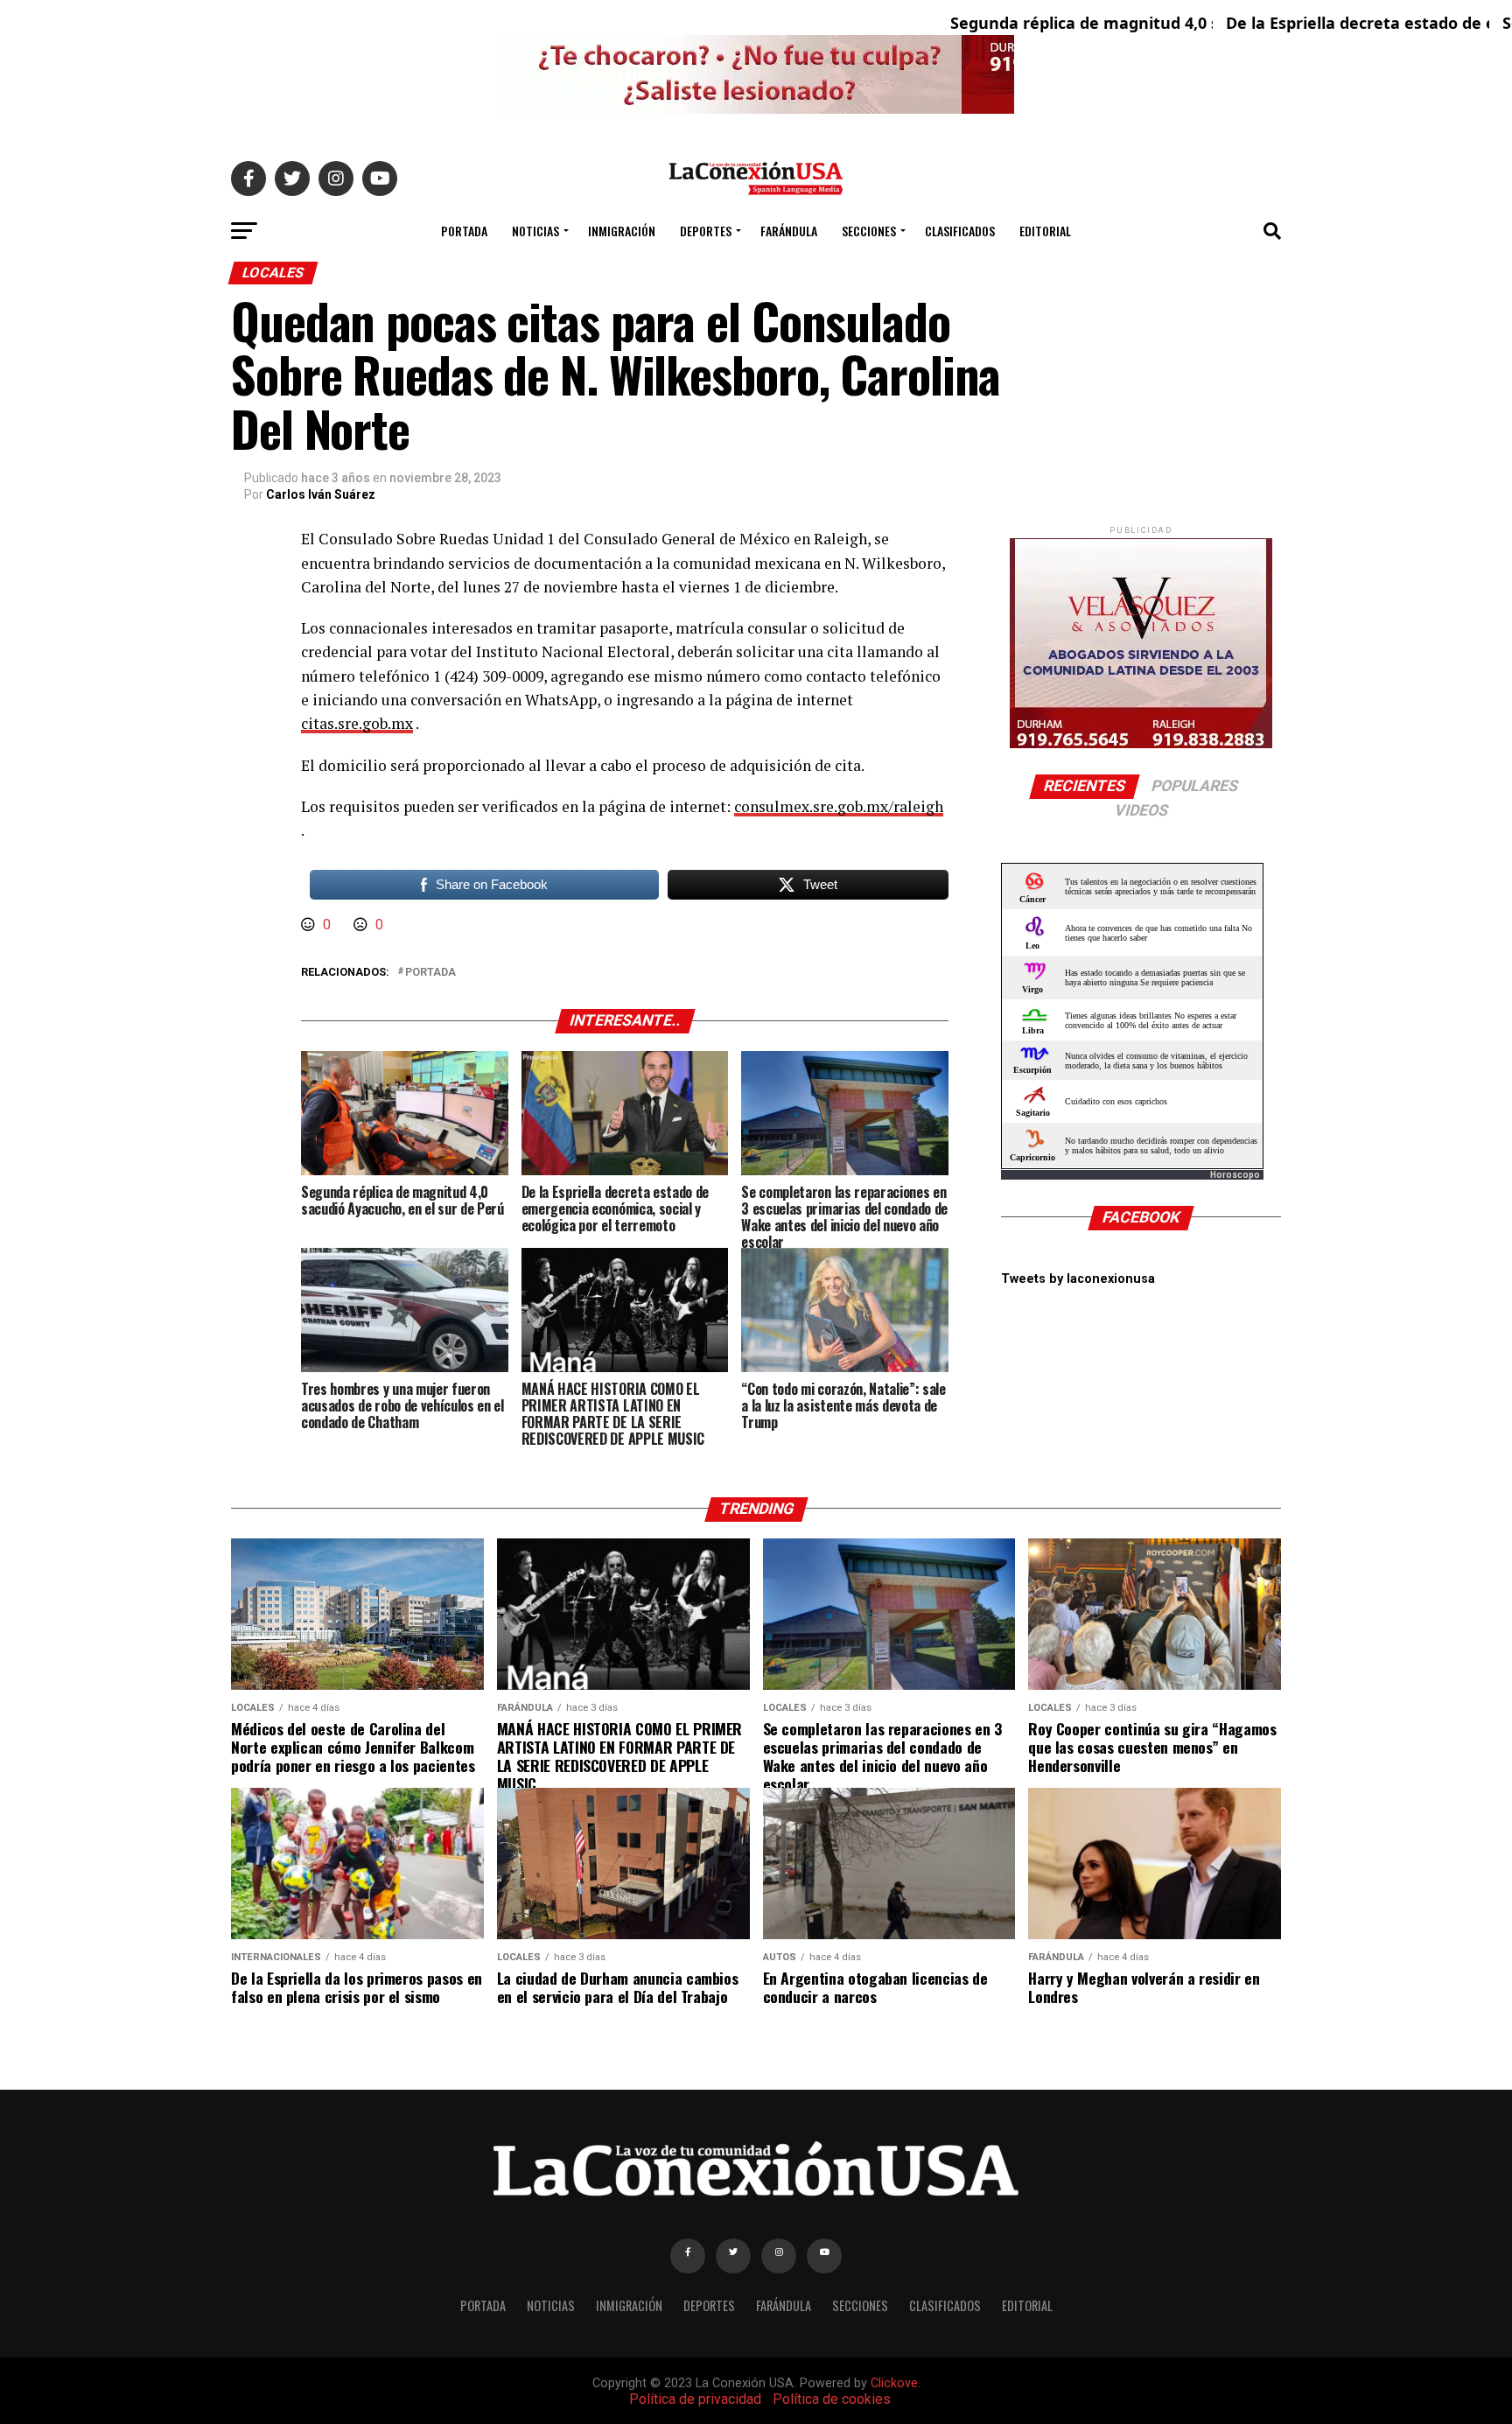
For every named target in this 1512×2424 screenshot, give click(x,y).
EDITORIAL (1045, 231)
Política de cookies (832, 2399)
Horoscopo (1235, 1175)
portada (430, 973)
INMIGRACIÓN (622, 231)
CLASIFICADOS (960, 231)
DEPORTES (706, 231)
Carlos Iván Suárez (321, 494)
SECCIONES (869, 231)
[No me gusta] (362, 925)
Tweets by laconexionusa (1078, 1279)
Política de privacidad (695, 2399)
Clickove (894, 2383)
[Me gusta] (310, 925)
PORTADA (464, 231)
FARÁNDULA (789, 231)
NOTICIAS (535, 231)
